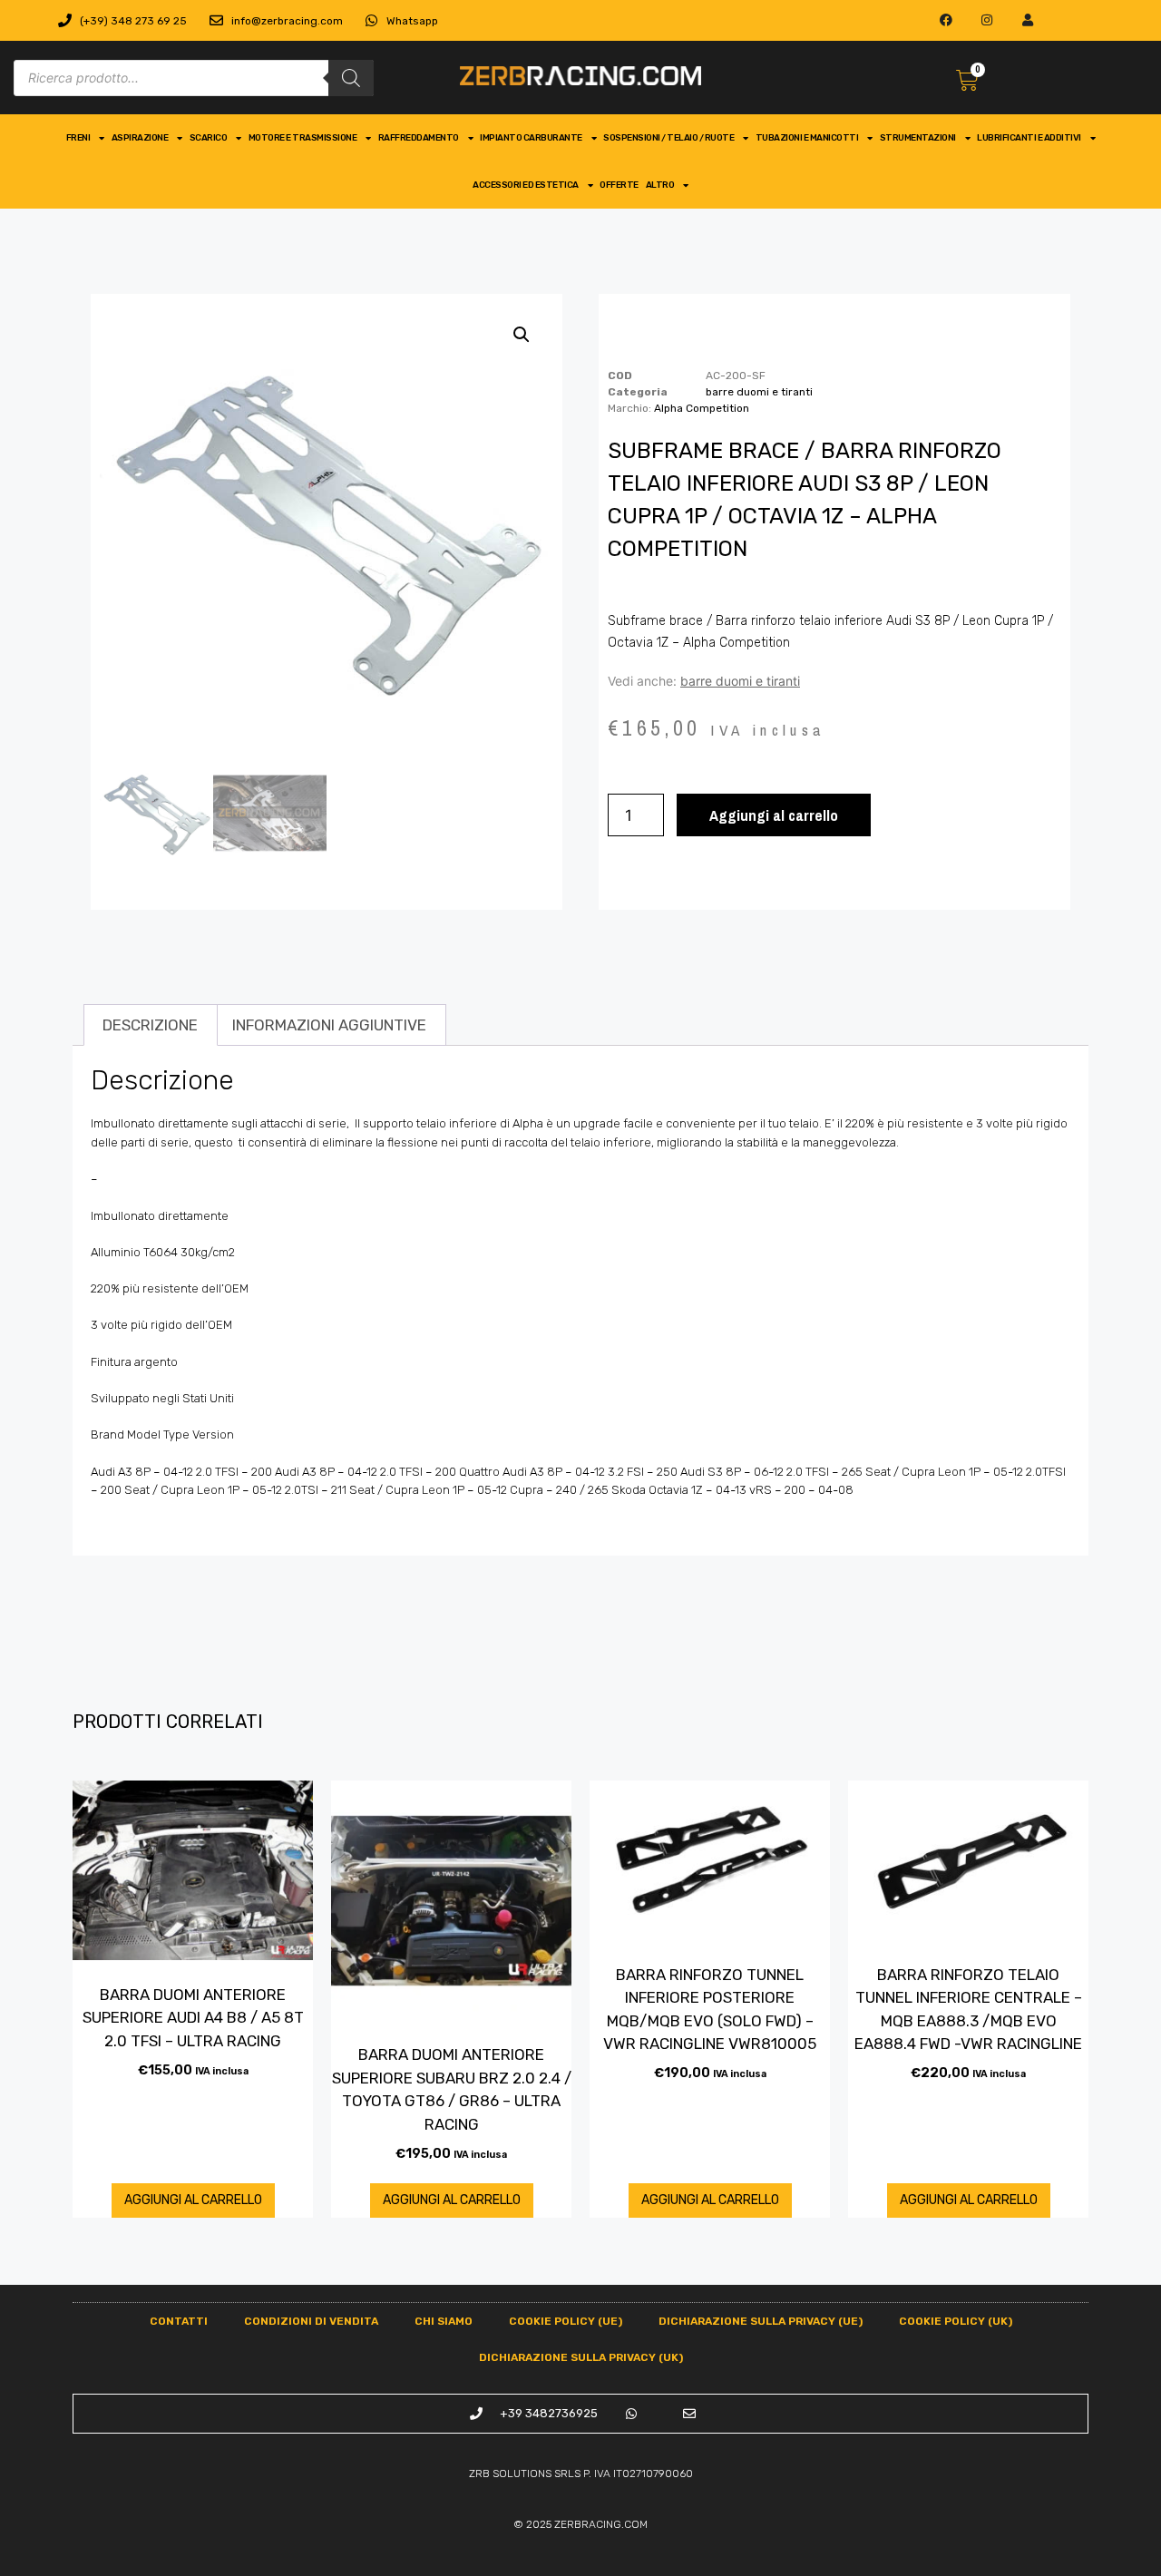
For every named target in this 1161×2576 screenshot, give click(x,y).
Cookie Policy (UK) (956, 2321)
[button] (522, 335)
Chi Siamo (444, 2321)
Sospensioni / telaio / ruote (668, 138)
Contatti (179, 2321)
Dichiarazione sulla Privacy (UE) (761, 2321)
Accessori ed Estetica (526, 185)
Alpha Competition (702, 408)
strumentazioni (918, 138)
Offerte (619, 185)
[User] (1027, 20)
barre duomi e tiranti (759, 392)
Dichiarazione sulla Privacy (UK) (581, 2357)
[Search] (351, 78)
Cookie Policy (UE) (566, 2321)
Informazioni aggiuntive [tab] (329, 1025)
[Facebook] (946, 20)
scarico (209, 138)
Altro (660, 185)
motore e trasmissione (303, 138)
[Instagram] (987, 20)
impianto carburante (531, 138)
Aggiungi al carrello (774, 815)
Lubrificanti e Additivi (1029, 138)
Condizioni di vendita (311, 2321)
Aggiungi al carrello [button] (193, 2200)
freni (78, 138)
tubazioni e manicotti (807, 138)
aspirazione (140, 138)
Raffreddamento (419, 138)
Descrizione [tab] (150, 1025)
